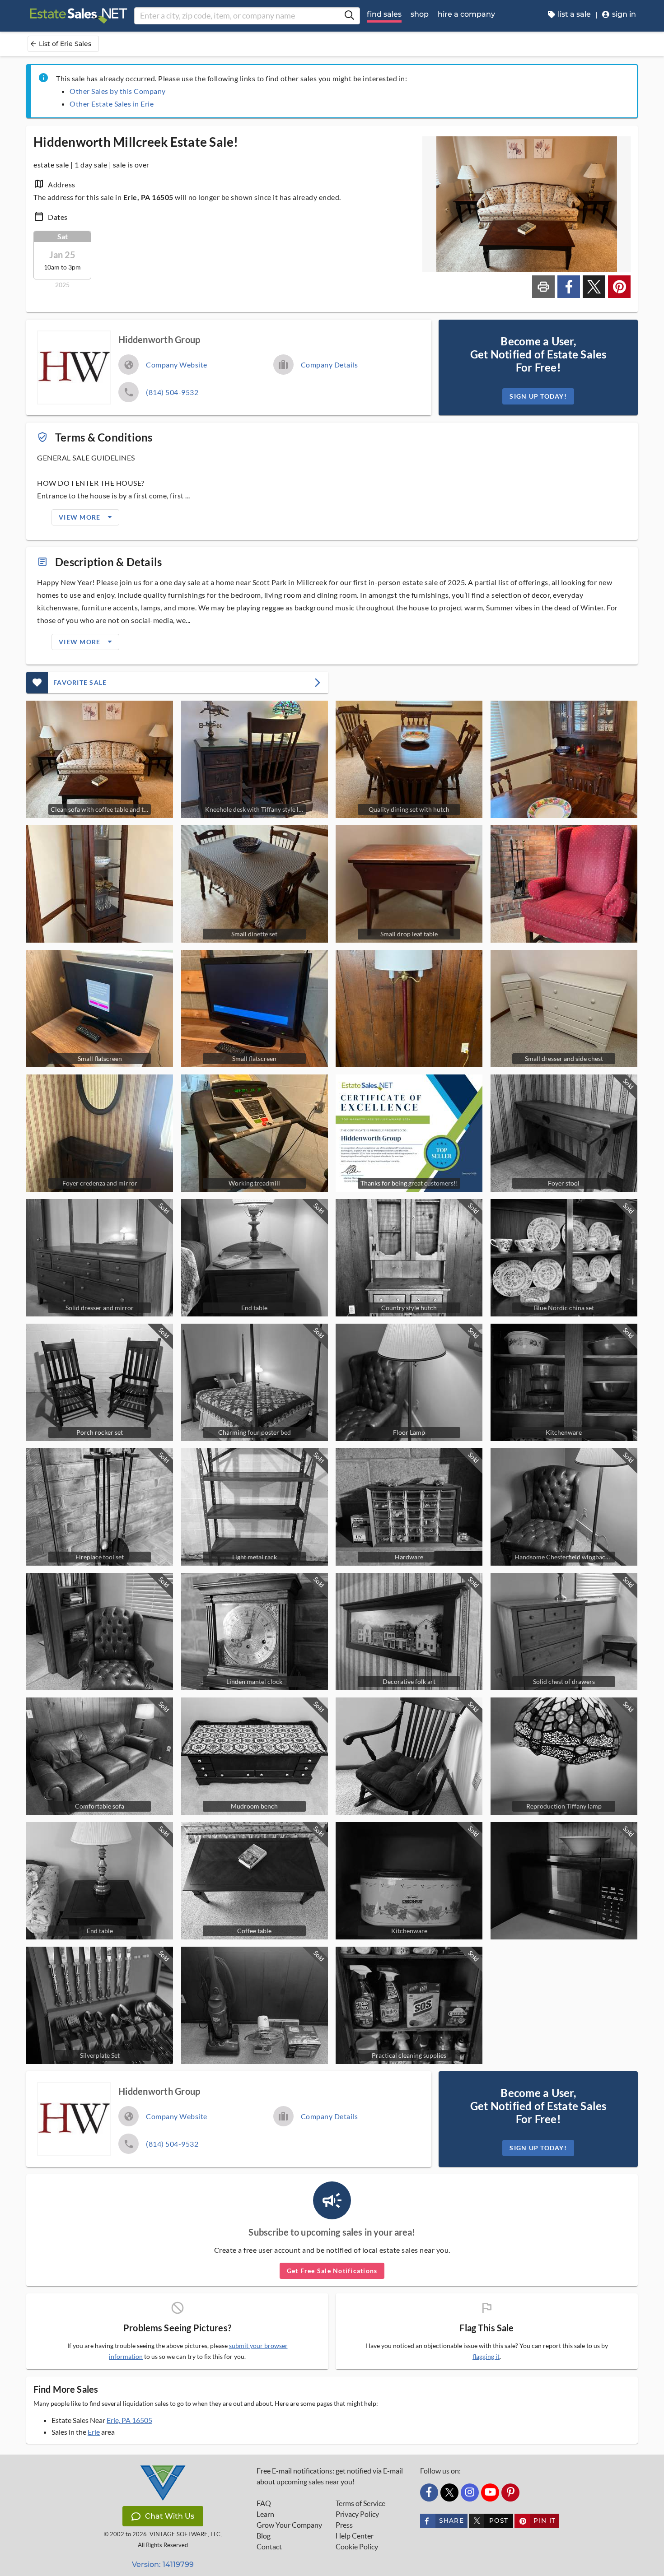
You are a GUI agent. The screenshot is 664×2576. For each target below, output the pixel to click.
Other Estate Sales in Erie (112, 104)
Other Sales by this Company (118, 91)
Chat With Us (170, 2516)
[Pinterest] (510, 2492)
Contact (269, 2547)
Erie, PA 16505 (129, 2420)
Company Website (177, 365)
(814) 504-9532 (172, 392)
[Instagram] (470, 2492)
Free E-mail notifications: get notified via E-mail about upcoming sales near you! (330, 2476)
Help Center (355, 2536)
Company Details (330, 365)
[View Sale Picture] (564, 759)
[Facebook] (429, 2492)
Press (344, 2525)
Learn (265, 2514)
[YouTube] (490, 2492)
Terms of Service (360, 2503)
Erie (94, 2432)
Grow (289, 2525)
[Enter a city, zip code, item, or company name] (349, 16)
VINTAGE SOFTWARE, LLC (185, 2534)
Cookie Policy (357, 2547)
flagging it (486, 2357)
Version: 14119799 (163, 2564)
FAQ (264, 2503)
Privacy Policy (357, 2514)
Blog (264, 2536)
